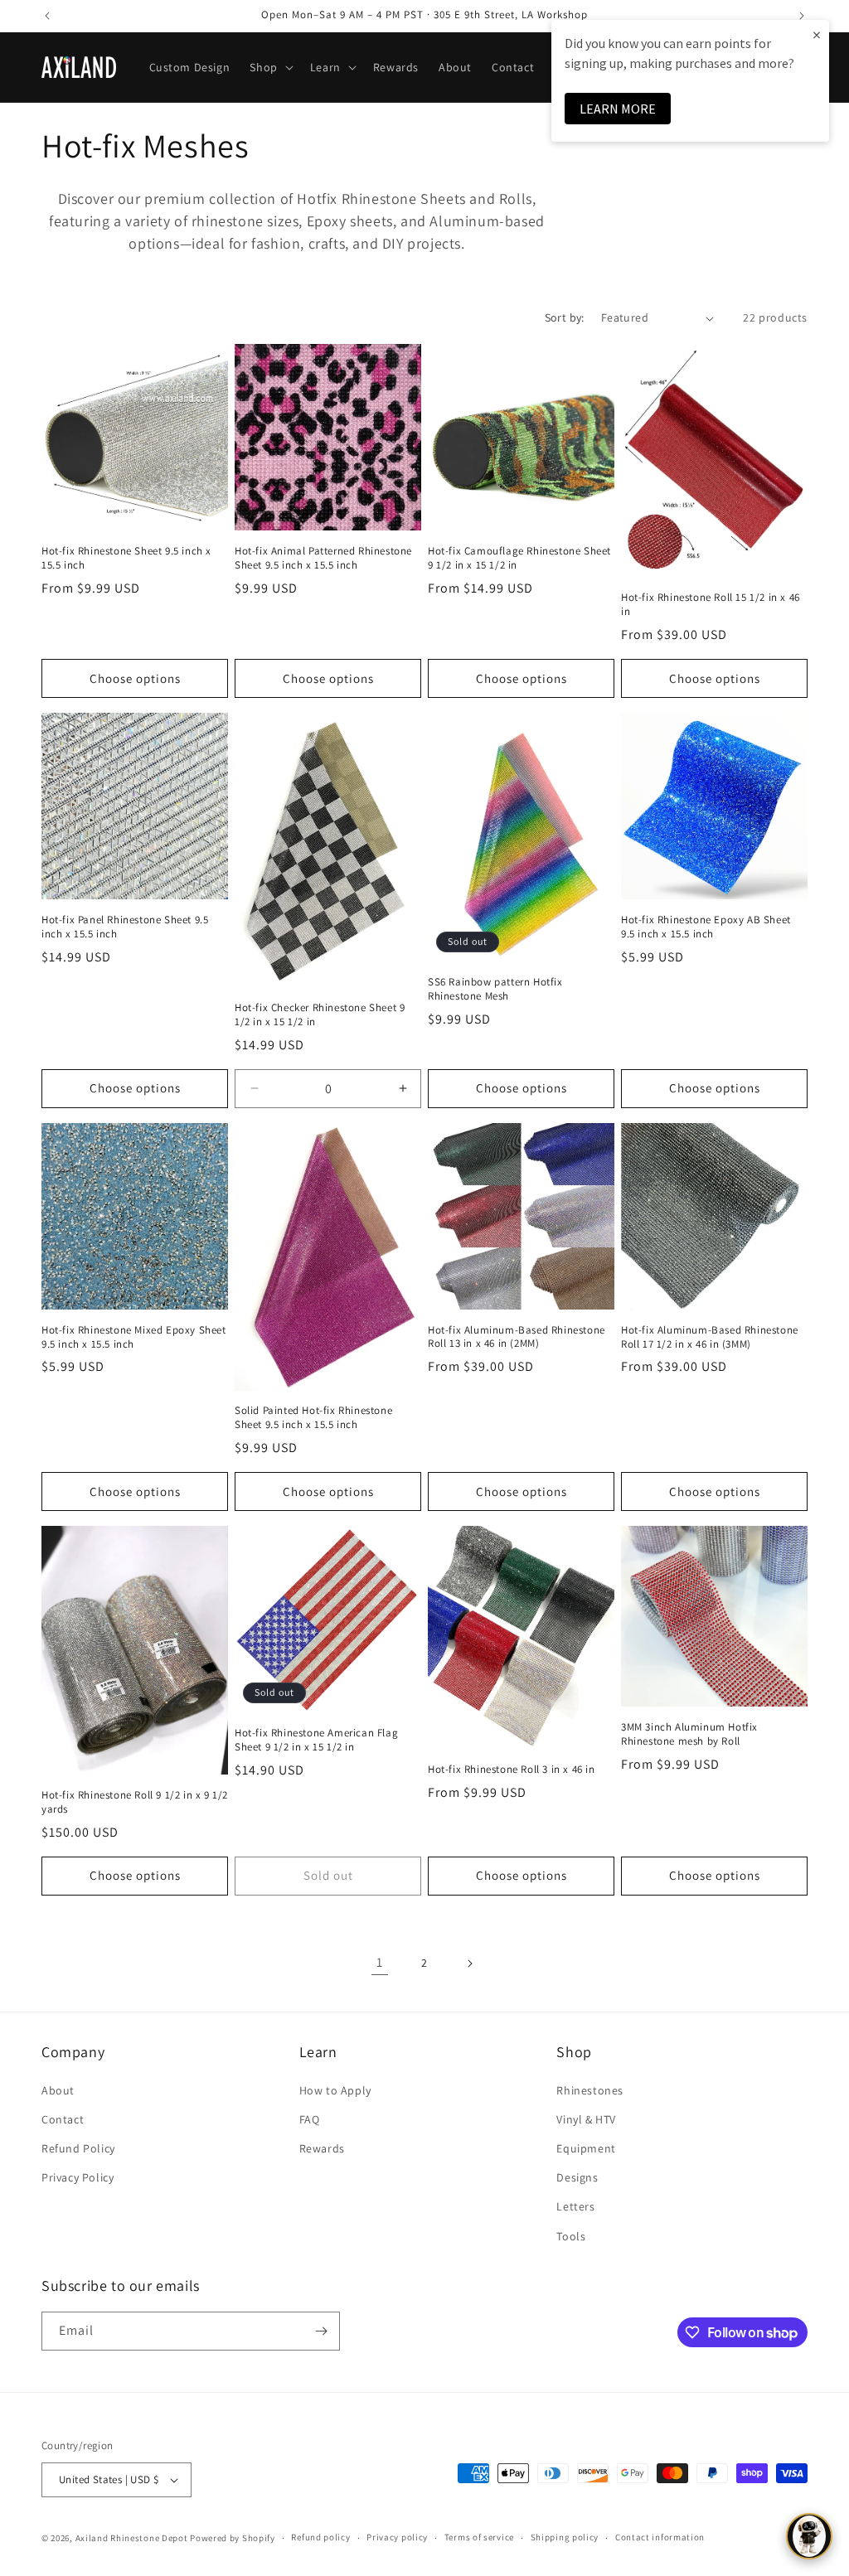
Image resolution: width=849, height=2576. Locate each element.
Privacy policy (397, 2537)
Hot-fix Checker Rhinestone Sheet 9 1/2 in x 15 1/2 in (320, 1015)
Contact (63, 2119)
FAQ (310, 2119)
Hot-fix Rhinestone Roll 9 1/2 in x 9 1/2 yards (135, 1802)
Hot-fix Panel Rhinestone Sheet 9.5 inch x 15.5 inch (125, 927)
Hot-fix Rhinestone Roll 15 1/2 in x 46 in (711, 605)
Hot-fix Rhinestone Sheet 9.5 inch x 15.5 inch (126, 558)
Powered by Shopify (233, 2538)
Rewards (322, 2148)
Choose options (135, 678)
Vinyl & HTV (586, 2119)
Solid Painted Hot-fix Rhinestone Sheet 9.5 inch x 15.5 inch (313, 1418)
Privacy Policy (78, 2177)
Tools (571, 2236)
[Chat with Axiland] (809, 2536)
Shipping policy (565, 2537)
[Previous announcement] (47, 16)
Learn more (618, 109)
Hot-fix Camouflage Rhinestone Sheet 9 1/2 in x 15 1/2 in (519, 558)
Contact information (660, 2537)
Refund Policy (78, 2148)
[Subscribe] (321, 2331)
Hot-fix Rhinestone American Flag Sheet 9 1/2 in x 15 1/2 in (316, 1740)
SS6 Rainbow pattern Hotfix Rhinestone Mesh (495, 989)
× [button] (817, 34)
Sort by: (565, 317)
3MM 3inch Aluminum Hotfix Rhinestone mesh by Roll (689, 1734)
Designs (577, 2177)
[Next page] (469, 1963)
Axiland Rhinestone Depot (132, 2538)
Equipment (586, 2148)
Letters (575, 2206)
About (58, 2090)
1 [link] (380, 1962)
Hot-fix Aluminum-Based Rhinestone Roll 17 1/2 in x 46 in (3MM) (710, 1337)
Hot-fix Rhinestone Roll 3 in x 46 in (512, 1770)
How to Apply (335, 2090)
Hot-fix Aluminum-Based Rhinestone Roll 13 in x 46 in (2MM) (517, 1337)
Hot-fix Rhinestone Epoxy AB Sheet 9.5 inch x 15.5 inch (706, 927)
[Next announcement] (802, 16)
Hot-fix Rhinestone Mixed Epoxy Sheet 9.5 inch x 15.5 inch (134, 1337)
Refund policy (320, 2537)
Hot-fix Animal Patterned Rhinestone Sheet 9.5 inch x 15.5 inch (323, 558)
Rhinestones (590, 2090)
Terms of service (479, 2537)
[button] (269, 67)
